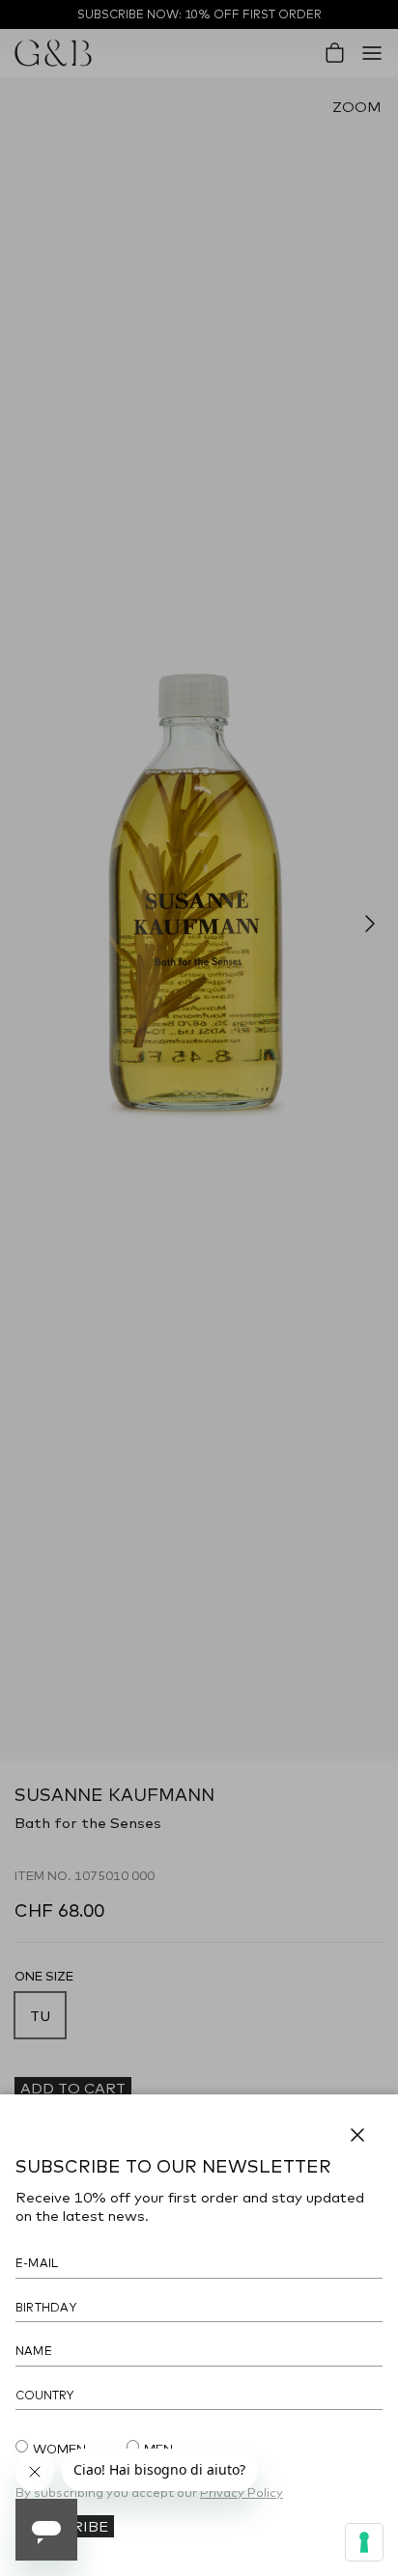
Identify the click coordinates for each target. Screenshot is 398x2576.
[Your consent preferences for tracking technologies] (364, 2542)
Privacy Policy (242, 2492)
